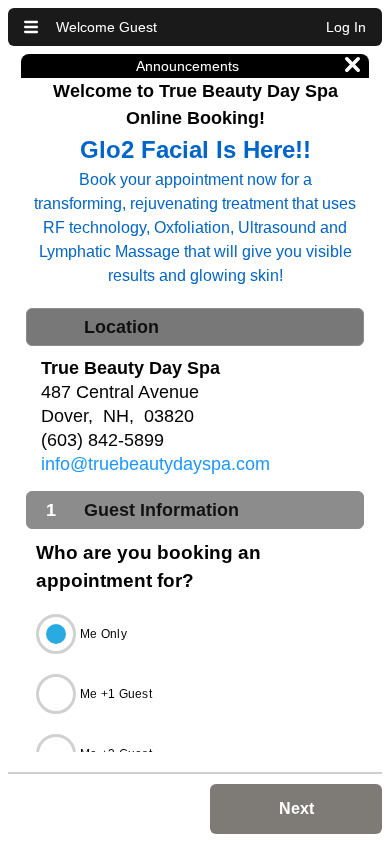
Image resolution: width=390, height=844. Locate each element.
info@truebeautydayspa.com (155, 464)
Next (296, 808)
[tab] (195, 327)
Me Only (103, 634)
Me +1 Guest (116, 694)
